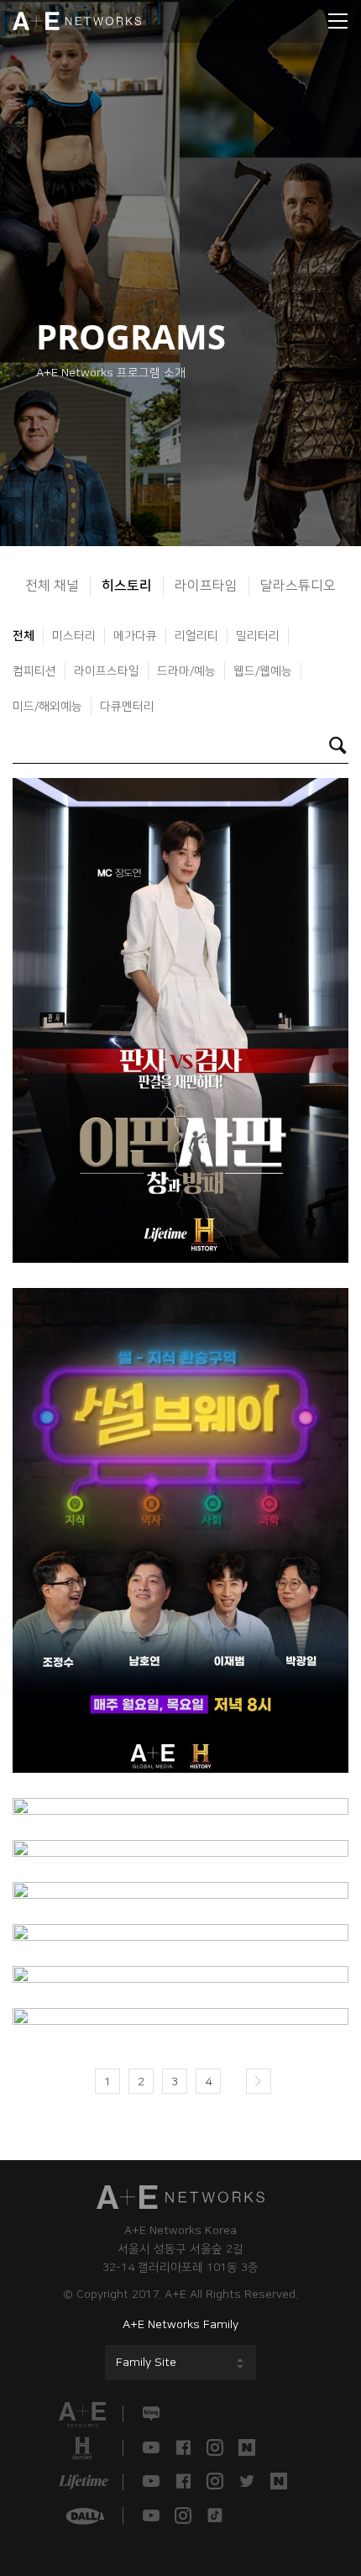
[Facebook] (183, 2448)
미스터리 (74, 636)
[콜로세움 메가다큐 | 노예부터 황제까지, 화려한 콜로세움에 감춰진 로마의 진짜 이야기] (180, 1890)
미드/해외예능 (47, 707)
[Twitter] (247, 2482)
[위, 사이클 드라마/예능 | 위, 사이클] (180, 1974)
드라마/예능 (186, 671)
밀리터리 (258, 636)
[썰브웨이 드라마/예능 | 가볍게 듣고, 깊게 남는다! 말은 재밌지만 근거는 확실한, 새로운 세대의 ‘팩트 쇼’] (180, 1530)
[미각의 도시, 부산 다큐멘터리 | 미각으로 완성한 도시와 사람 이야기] (180, 1848)
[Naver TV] (247, 2448)
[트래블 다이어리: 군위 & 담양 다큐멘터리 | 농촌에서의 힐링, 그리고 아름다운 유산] (180, 1806)
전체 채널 (52, 586)
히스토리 (127, 586)
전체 (24, 636)
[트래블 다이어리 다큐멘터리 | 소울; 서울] (180, 1932)
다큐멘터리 (127, 707)
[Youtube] (151, 2448)
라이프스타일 (107, 671)
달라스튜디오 (298, 586)
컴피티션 (34, 671)
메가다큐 (135, 636)
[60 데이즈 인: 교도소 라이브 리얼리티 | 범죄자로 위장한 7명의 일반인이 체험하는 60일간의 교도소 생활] (180, 2016)
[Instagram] (215, 2448)
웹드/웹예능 (263, 671)
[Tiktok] (215, 2516)
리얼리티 (196, 636)
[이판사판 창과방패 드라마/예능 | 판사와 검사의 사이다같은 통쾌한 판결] (180, 1020)
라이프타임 (206, 586)
